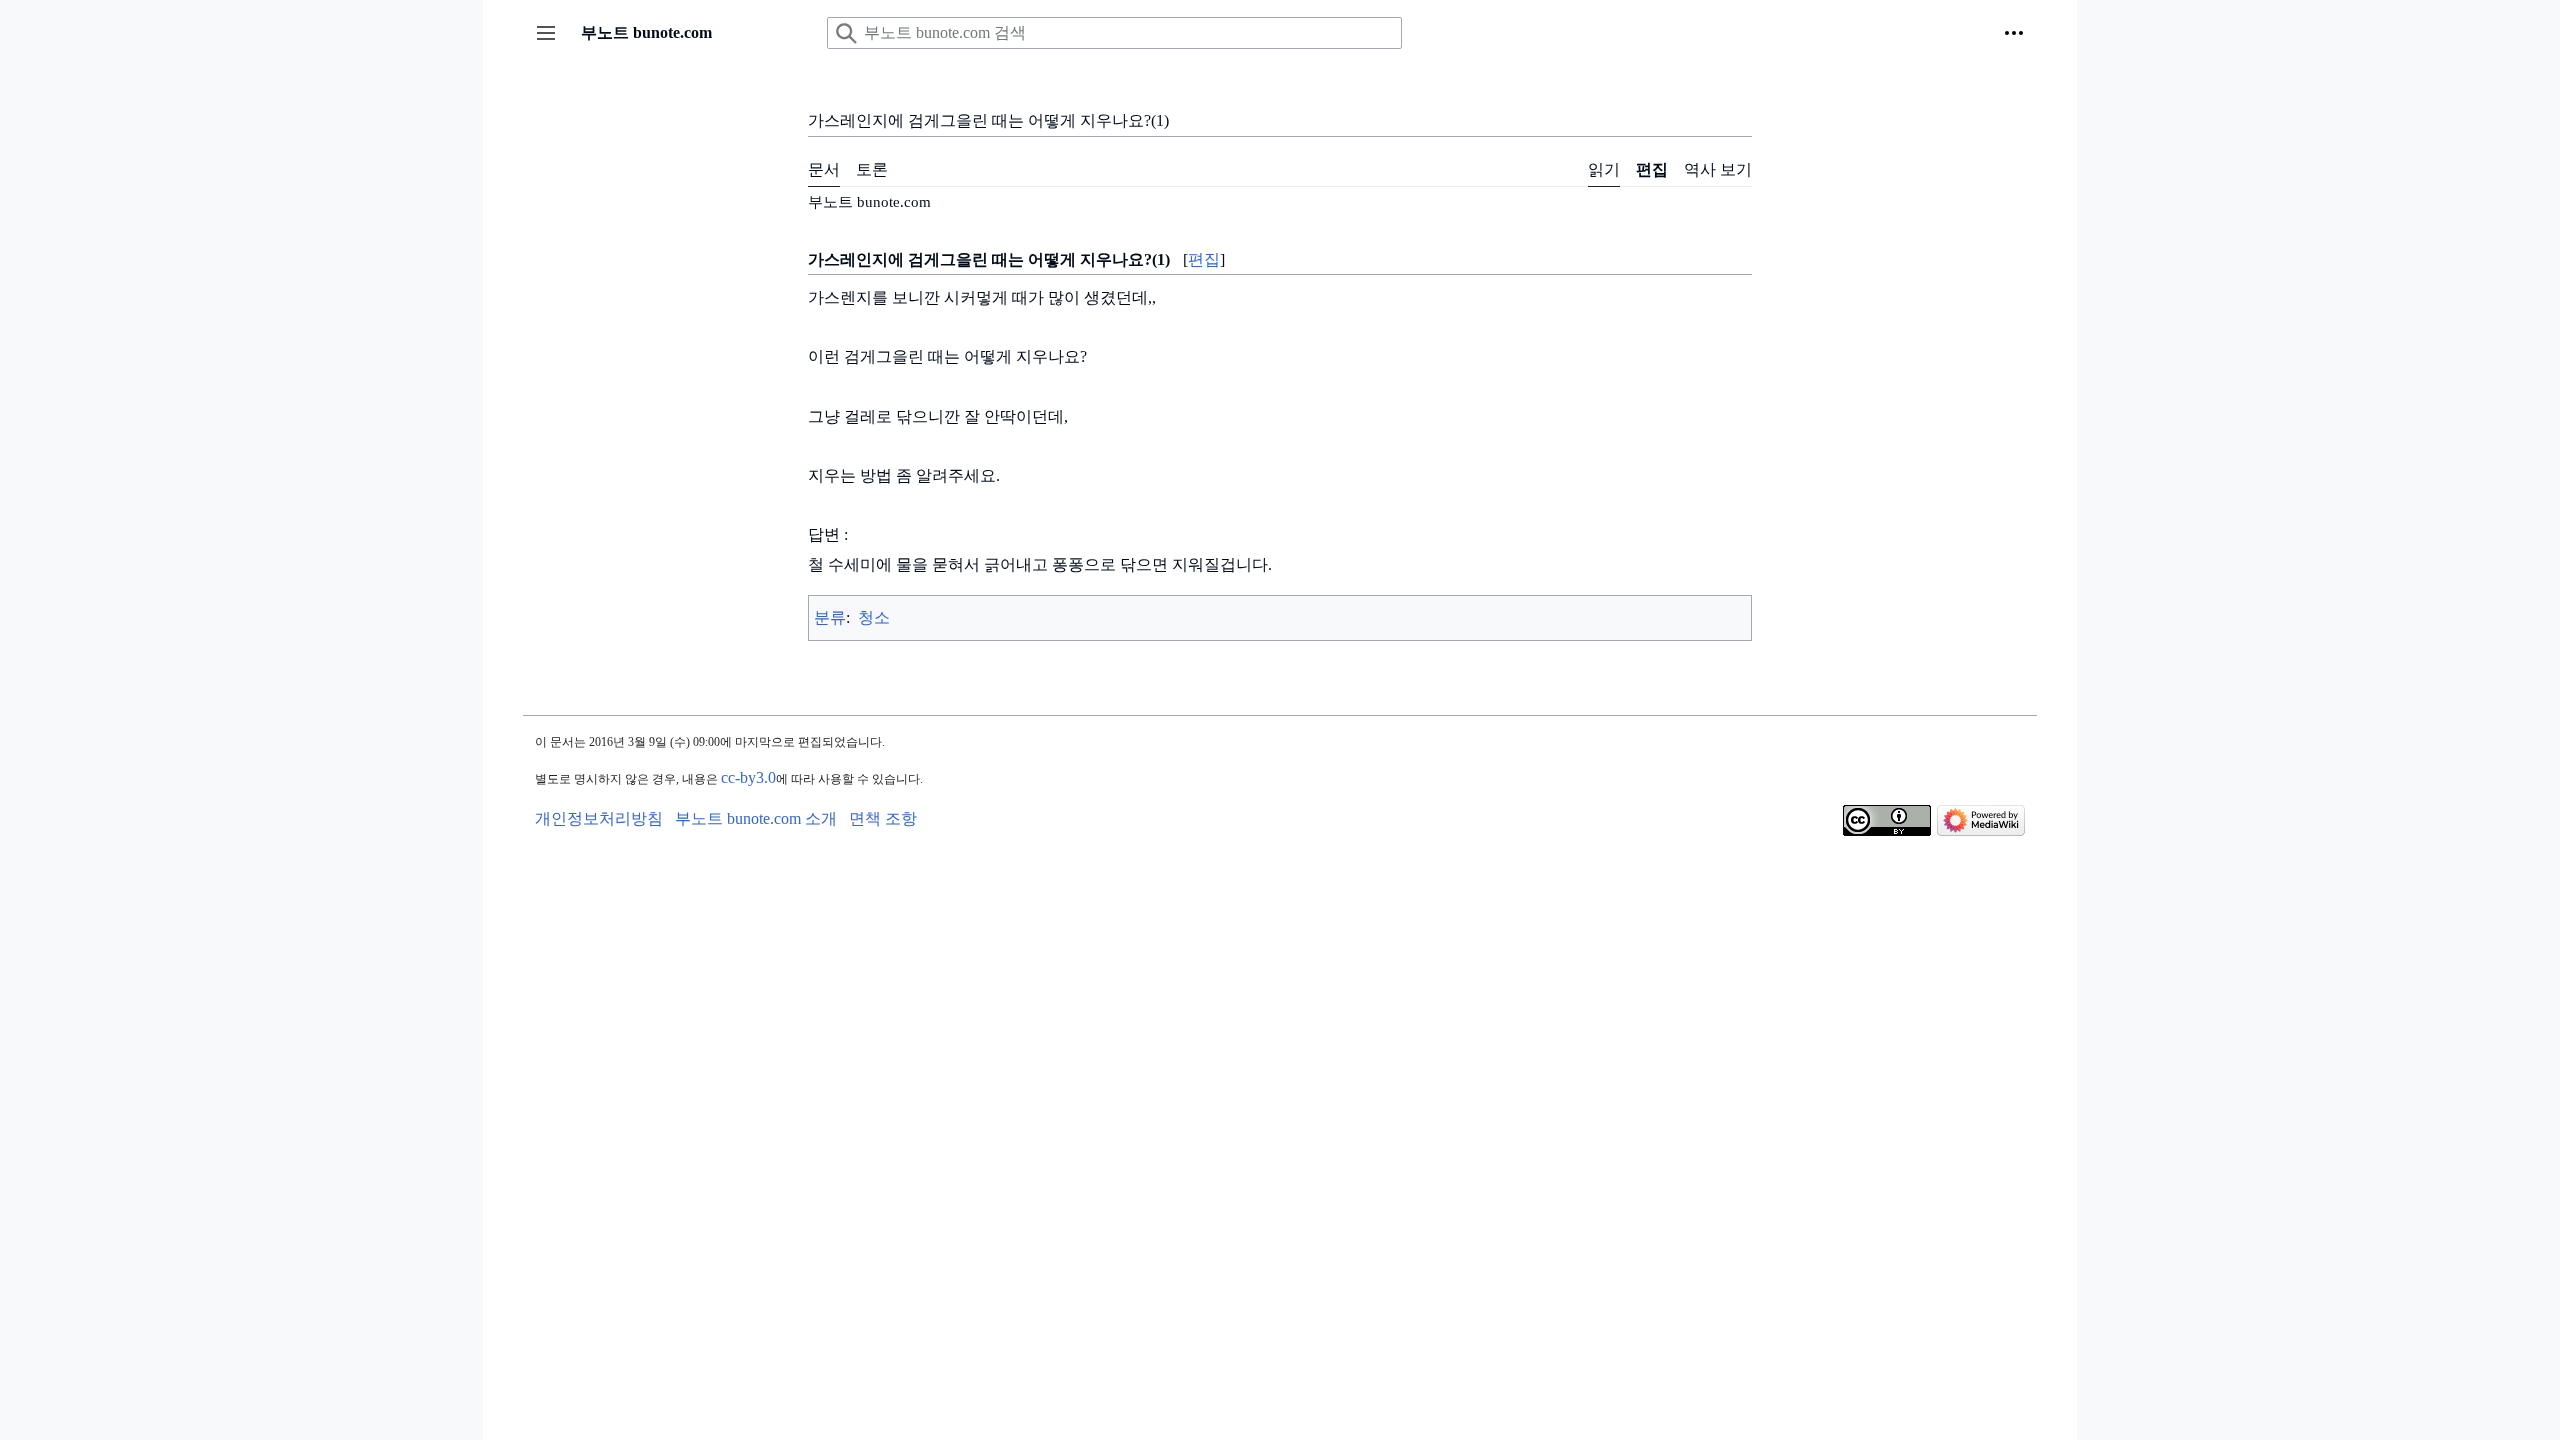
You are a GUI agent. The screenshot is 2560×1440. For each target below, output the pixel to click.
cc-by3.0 (748, 777)
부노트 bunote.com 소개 (756, 818)
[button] (546, 33)
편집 (1204, 259)
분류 (830, 617)
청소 (874, 617)
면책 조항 (883, 818)
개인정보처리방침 (599, 818)
